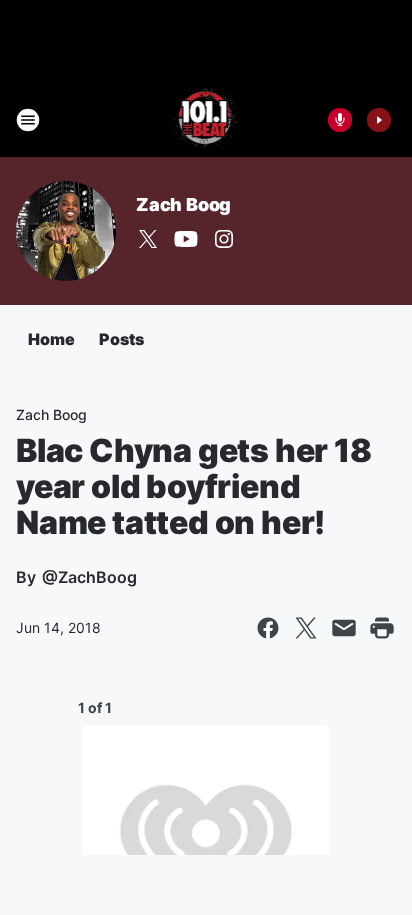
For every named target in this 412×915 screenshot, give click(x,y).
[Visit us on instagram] (224, 239)
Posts (121, 339)
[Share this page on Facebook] (268, 628)
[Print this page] (382, 628)
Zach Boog (183, 204)
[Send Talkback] (340, 120)
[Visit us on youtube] (186, 239)
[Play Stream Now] (379, 120)
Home (51, 339)
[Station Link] (206, 120)
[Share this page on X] (306, 628)
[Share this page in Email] (344, 628)
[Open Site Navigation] (28, 120)
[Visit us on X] (148, 239)
